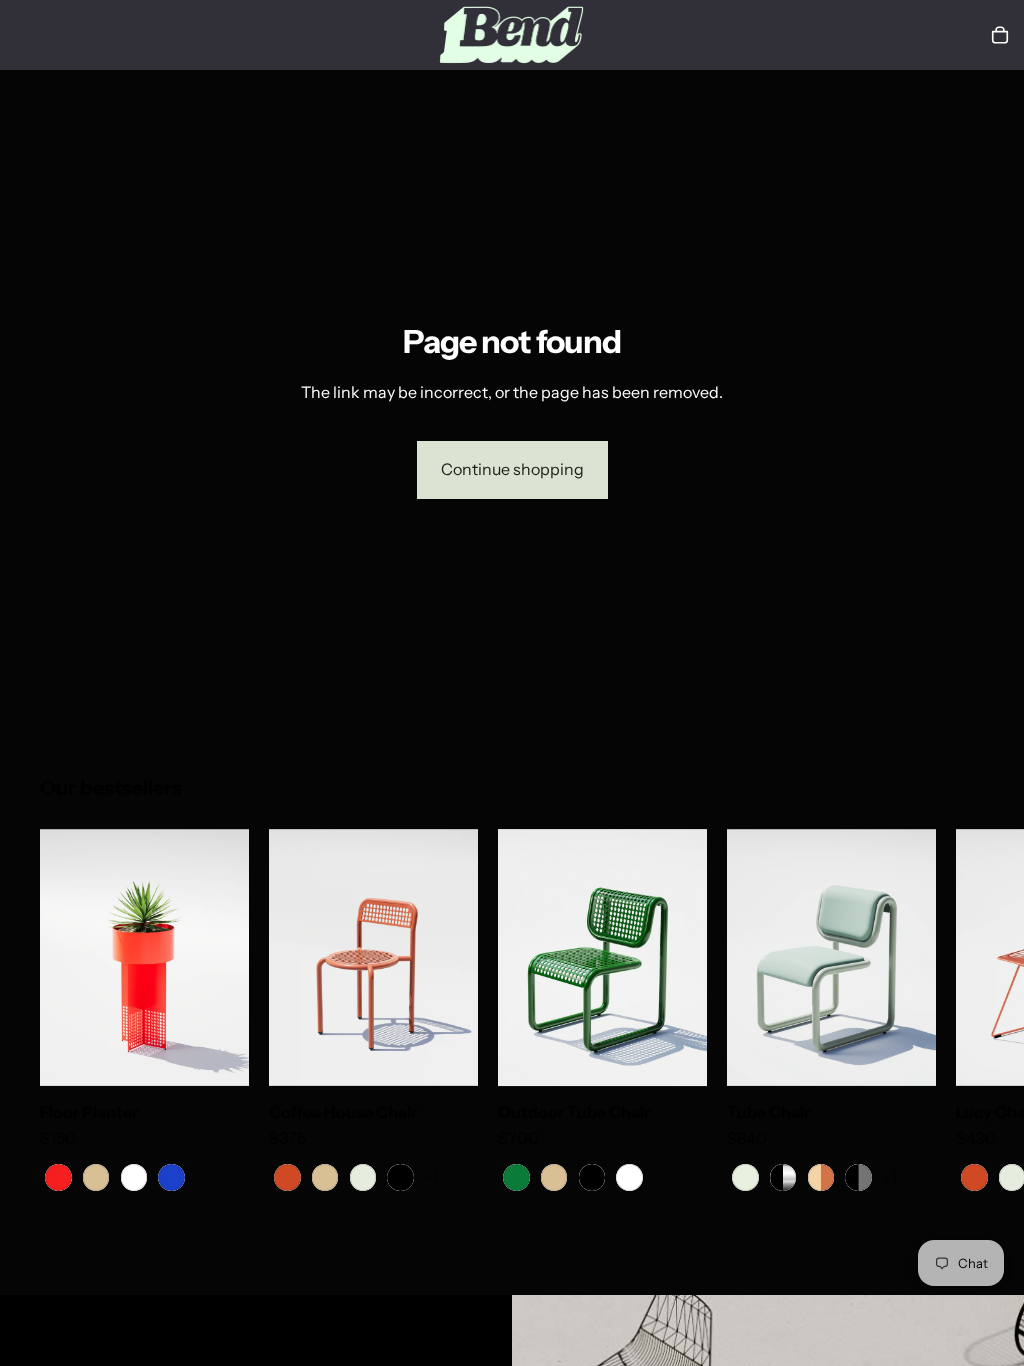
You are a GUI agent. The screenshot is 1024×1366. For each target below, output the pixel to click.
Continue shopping (512, 469)
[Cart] (1000, 35)
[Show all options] (432, 1177)
